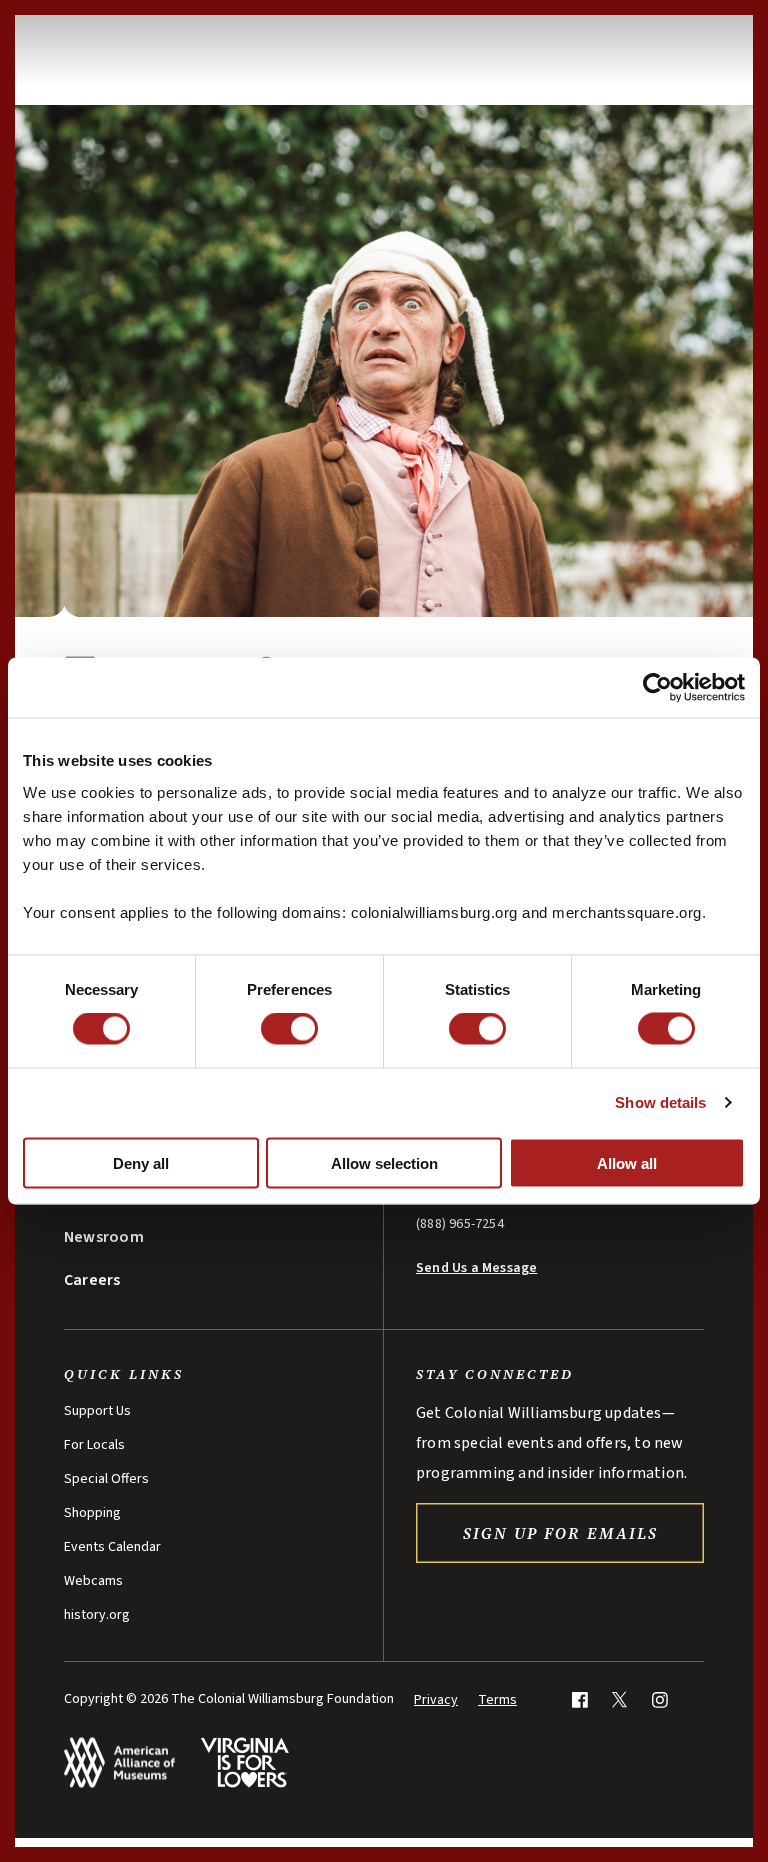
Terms (497, 1700)
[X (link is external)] (619, 1699)
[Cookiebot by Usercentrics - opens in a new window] (657, 688)
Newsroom (104, 1237)
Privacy (436, 1700)
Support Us (97, 1411)
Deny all (141, 1162)
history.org (97, 1615)
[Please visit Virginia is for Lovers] (244, 1762)
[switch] (289, 1029)
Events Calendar (112, 1547)
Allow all (627, 1162)
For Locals (94, 1445)
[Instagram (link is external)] (659, 1699)
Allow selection (384, 1162)
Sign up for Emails (560, 1533)
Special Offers (106, 1479)
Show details (660, 1102)
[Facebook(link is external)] (579, 1699)
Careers (92, 1280)
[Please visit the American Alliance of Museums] (119, 1762)
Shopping (92, 1513)
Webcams (93, 1581)
